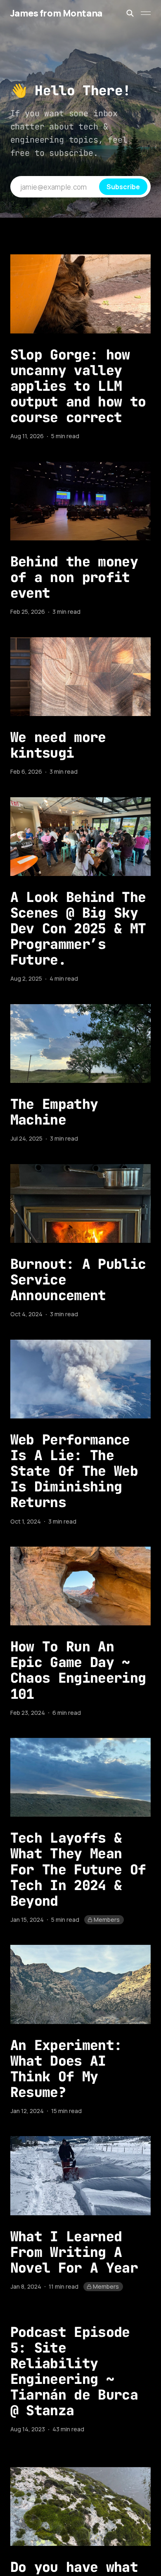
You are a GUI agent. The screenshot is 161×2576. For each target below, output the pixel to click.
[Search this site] (130, 13)
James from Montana (56, 13)
